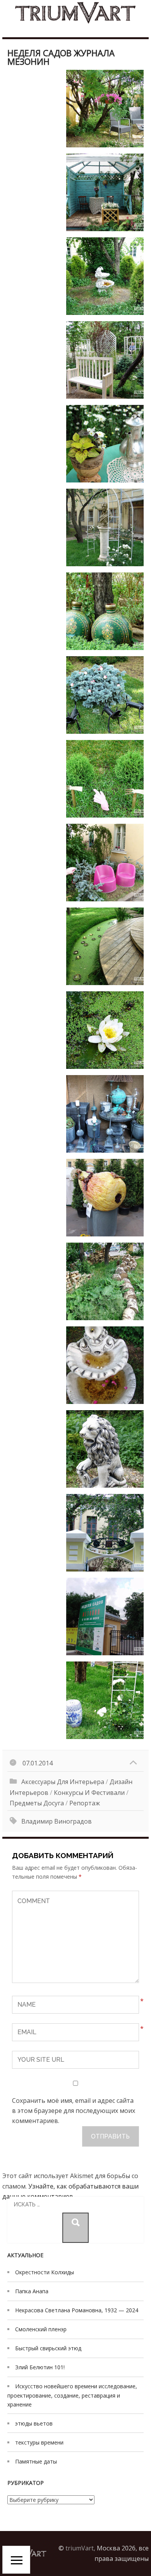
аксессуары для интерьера (63, 1782)
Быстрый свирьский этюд (48, 2348)
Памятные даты (36, 2461)
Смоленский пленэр (41, 2329)
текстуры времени (39, 2442)
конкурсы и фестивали (89, 1793)
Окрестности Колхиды (45, 2272)
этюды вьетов (34, 2423)
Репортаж (85, 1803)
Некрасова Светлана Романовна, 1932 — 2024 (77, 2310)
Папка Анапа (32, 2291)
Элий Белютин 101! (40, 2367)
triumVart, (80, 2548)
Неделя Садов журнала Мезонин (61, 57)
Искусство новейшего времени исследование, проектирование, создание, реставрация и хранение (72, 2395)
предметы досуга (37, 1803)
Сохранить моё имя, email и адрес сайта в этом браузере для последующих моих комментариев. (74, 2111)
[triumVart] (75, 13)
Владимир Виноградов (57, 1821)
